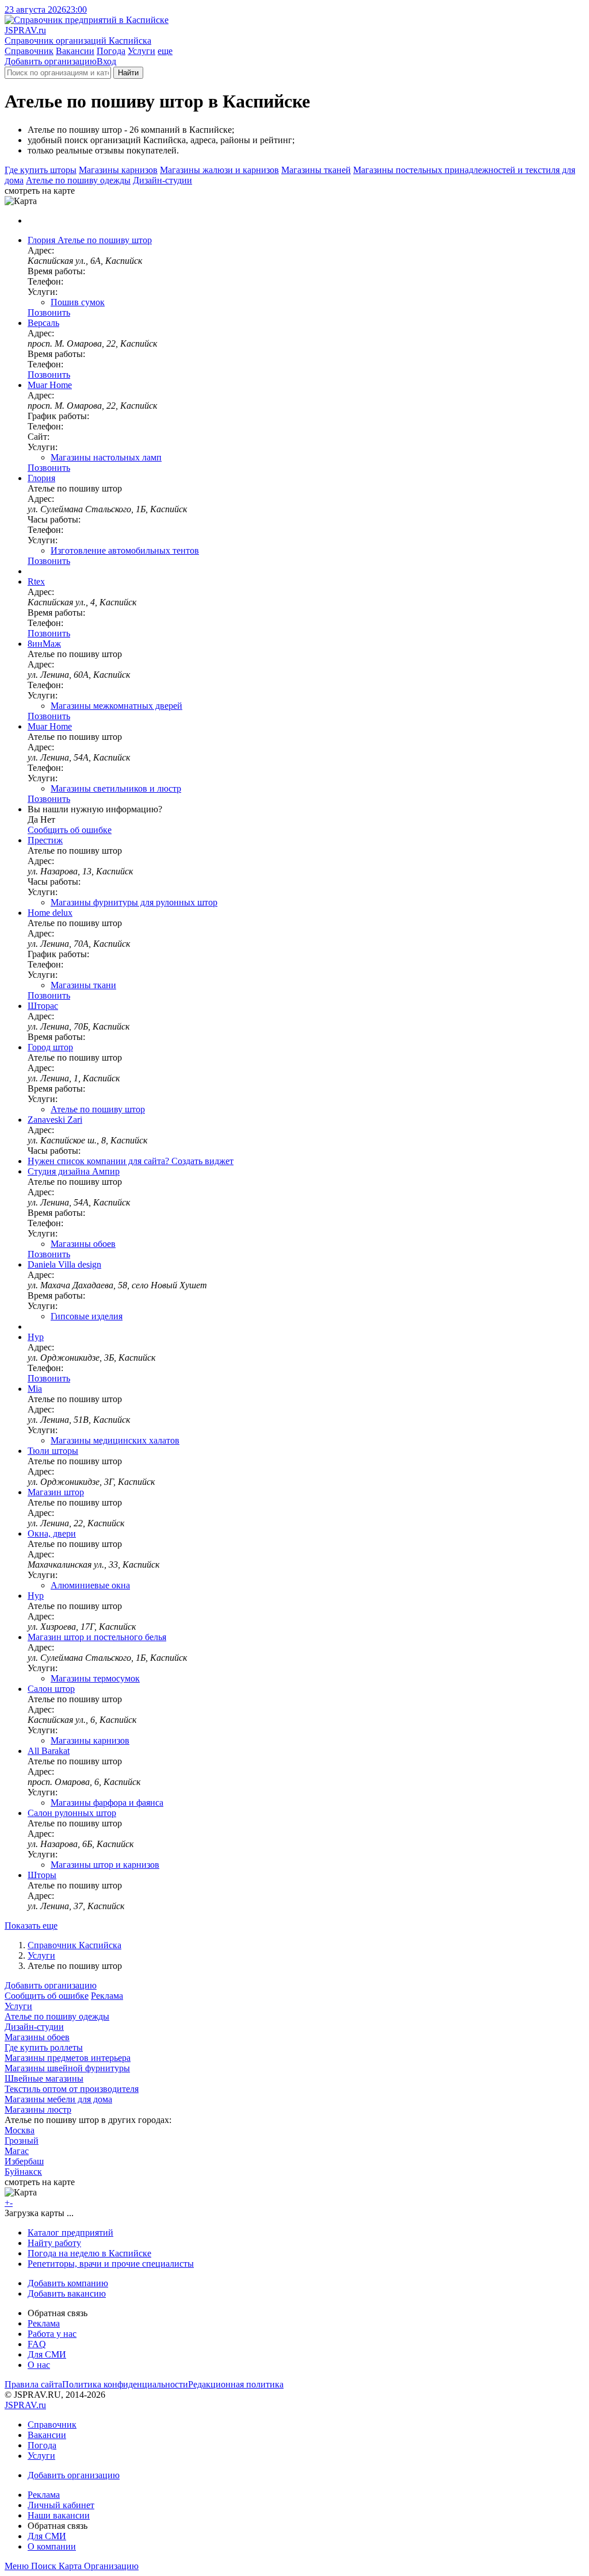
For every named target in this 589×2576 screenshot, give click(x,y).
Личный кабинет (61, 2505)
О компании (52, 2546)
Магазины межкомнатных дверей (116, 706)
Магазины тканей (316, 170)
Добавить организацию (51, 61)
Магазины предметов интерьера (68, 2058)
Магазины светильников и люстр (116, 788)
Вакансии (75, 51)
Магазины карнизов (118, 170)
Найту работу (54, 2243)
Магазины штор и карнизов (105, 1865)
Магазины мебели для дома (58, 2099)
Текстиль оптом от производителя (72, 2089)
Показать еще (31, 1926)
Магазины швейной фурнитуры (67, 2068)
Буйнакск (23, 2172)
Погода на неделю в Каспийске (89, 2253)
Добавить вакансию (67, 2293)
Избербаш (24, 2161)
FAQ (37, 2344)
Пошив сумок (78, 302)
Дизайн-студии (162, 180)
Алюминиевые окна (90, 1585)
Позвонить (49, 312)
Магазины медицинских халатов (115, 1440)
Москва (20, 2130)
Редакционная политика (236, 2384)
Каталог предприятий (70, 2233)
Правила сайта (33, 2384)
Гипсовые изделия (87, 1316)
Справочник (29, 51)
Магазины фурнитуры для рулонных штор (134, 902)
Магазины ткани (83, 985)
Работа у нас (52, 2334)
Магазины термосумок (95, 1678)
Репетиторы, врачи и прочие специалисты (111, 2264)
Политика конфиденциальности (125, 2384)
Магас (17, 2151)
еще (165, 51)
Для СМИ (47, 2354)
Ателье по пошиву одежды (78, 180)
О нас (39, 2365)
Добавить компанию (68, 2283)
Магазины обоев (83, 1244)
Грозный (22, 2141)
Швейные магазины (44, 2078)
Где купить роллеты (44, 2047)
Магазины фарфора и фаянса (107, 1803)
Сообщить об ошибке (47, 1996)
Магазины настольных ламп (106, 457)
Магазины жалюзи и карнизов (219, 170)
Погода (111, 51)
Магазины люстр (38, 2109)
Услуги (141, 51)
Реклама (107, 1996)
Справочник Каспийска (74, 1945)
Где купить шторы (41, 170)
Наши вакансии (59, 2515)
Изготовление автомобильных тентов (125, 550)
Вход (106, 61)
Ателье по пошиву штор (98, 1109)
